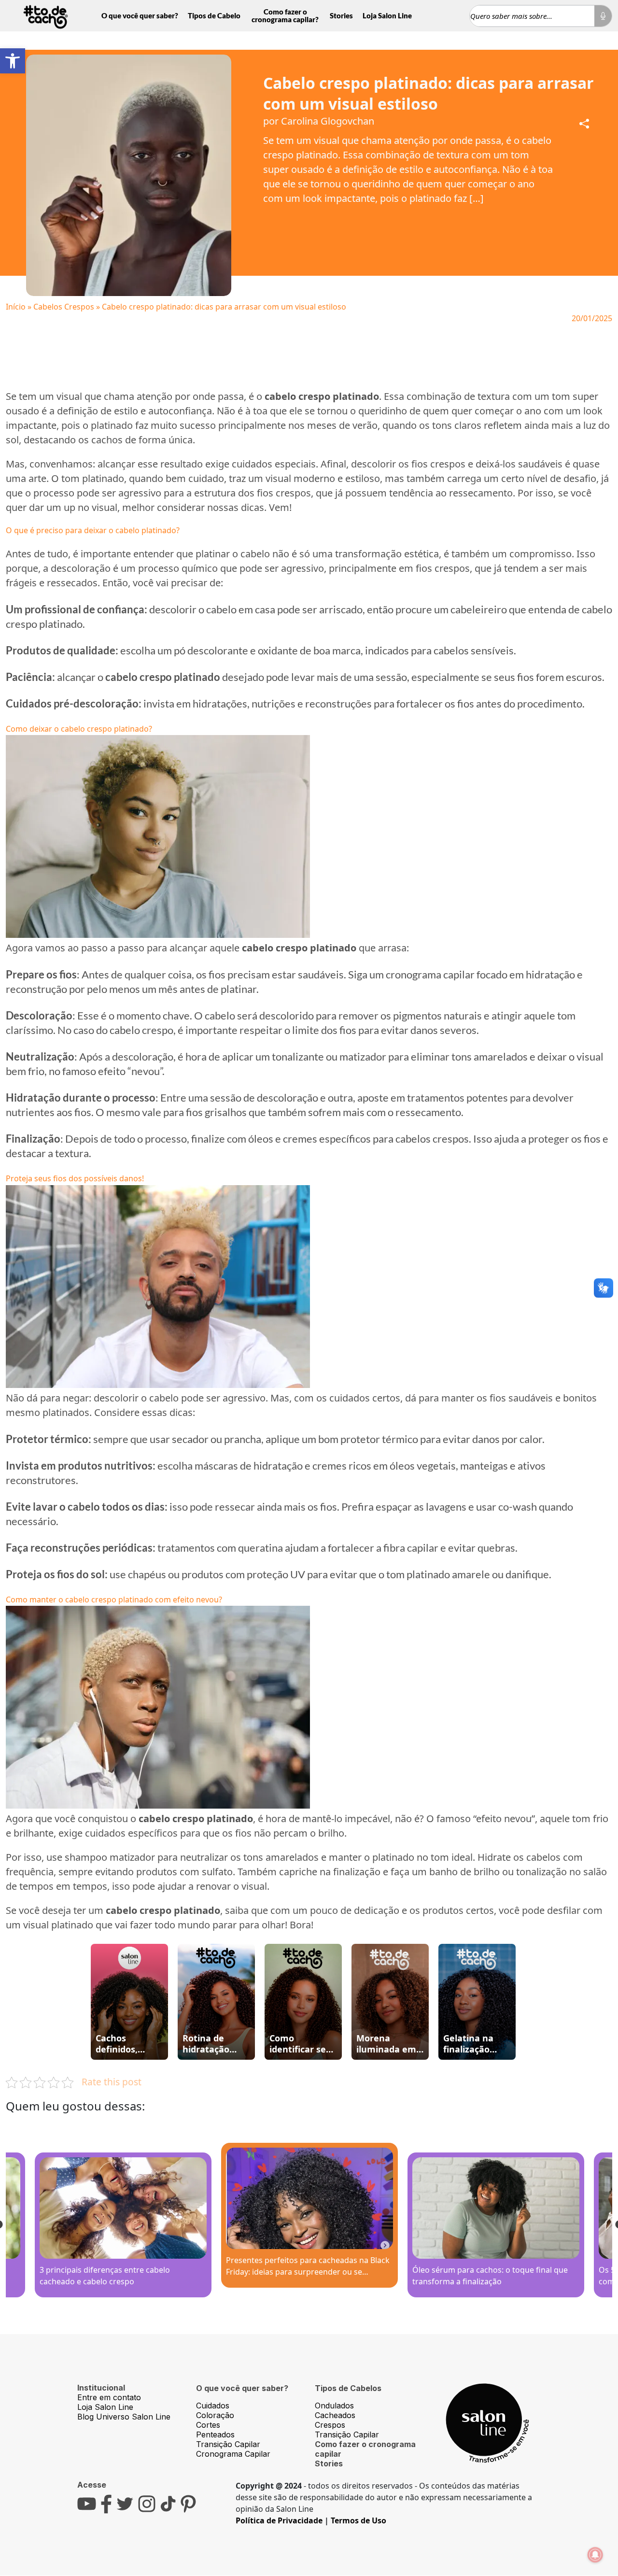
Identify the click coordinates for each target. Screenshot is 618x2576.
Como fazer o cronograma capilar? (285, 15)
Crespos (330, 2425)
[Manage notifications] (595, 2555)
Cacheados (335, 2415)
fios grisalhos (216, 1112)
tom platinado (93, 478)
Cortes (208, 2425)
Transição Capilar (228, 2444)
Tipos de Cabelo (214, 15)
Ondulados (334, 2406)
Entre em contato (109, 2397)
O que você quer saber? (140, 15)
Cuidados (213, 2406)
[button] (13, 61)
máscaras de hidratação (249, 1465)
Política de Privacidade (279, 2520)
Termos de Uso (358, 2520)
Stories (341, 15)
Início (16, 307)
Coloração (215, 2415)
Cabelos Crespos (64, 307)
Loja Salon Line (387, 15)
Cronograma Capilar (233, 2454)
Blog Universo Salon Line (124, 2417)
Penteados (215, 2434)
